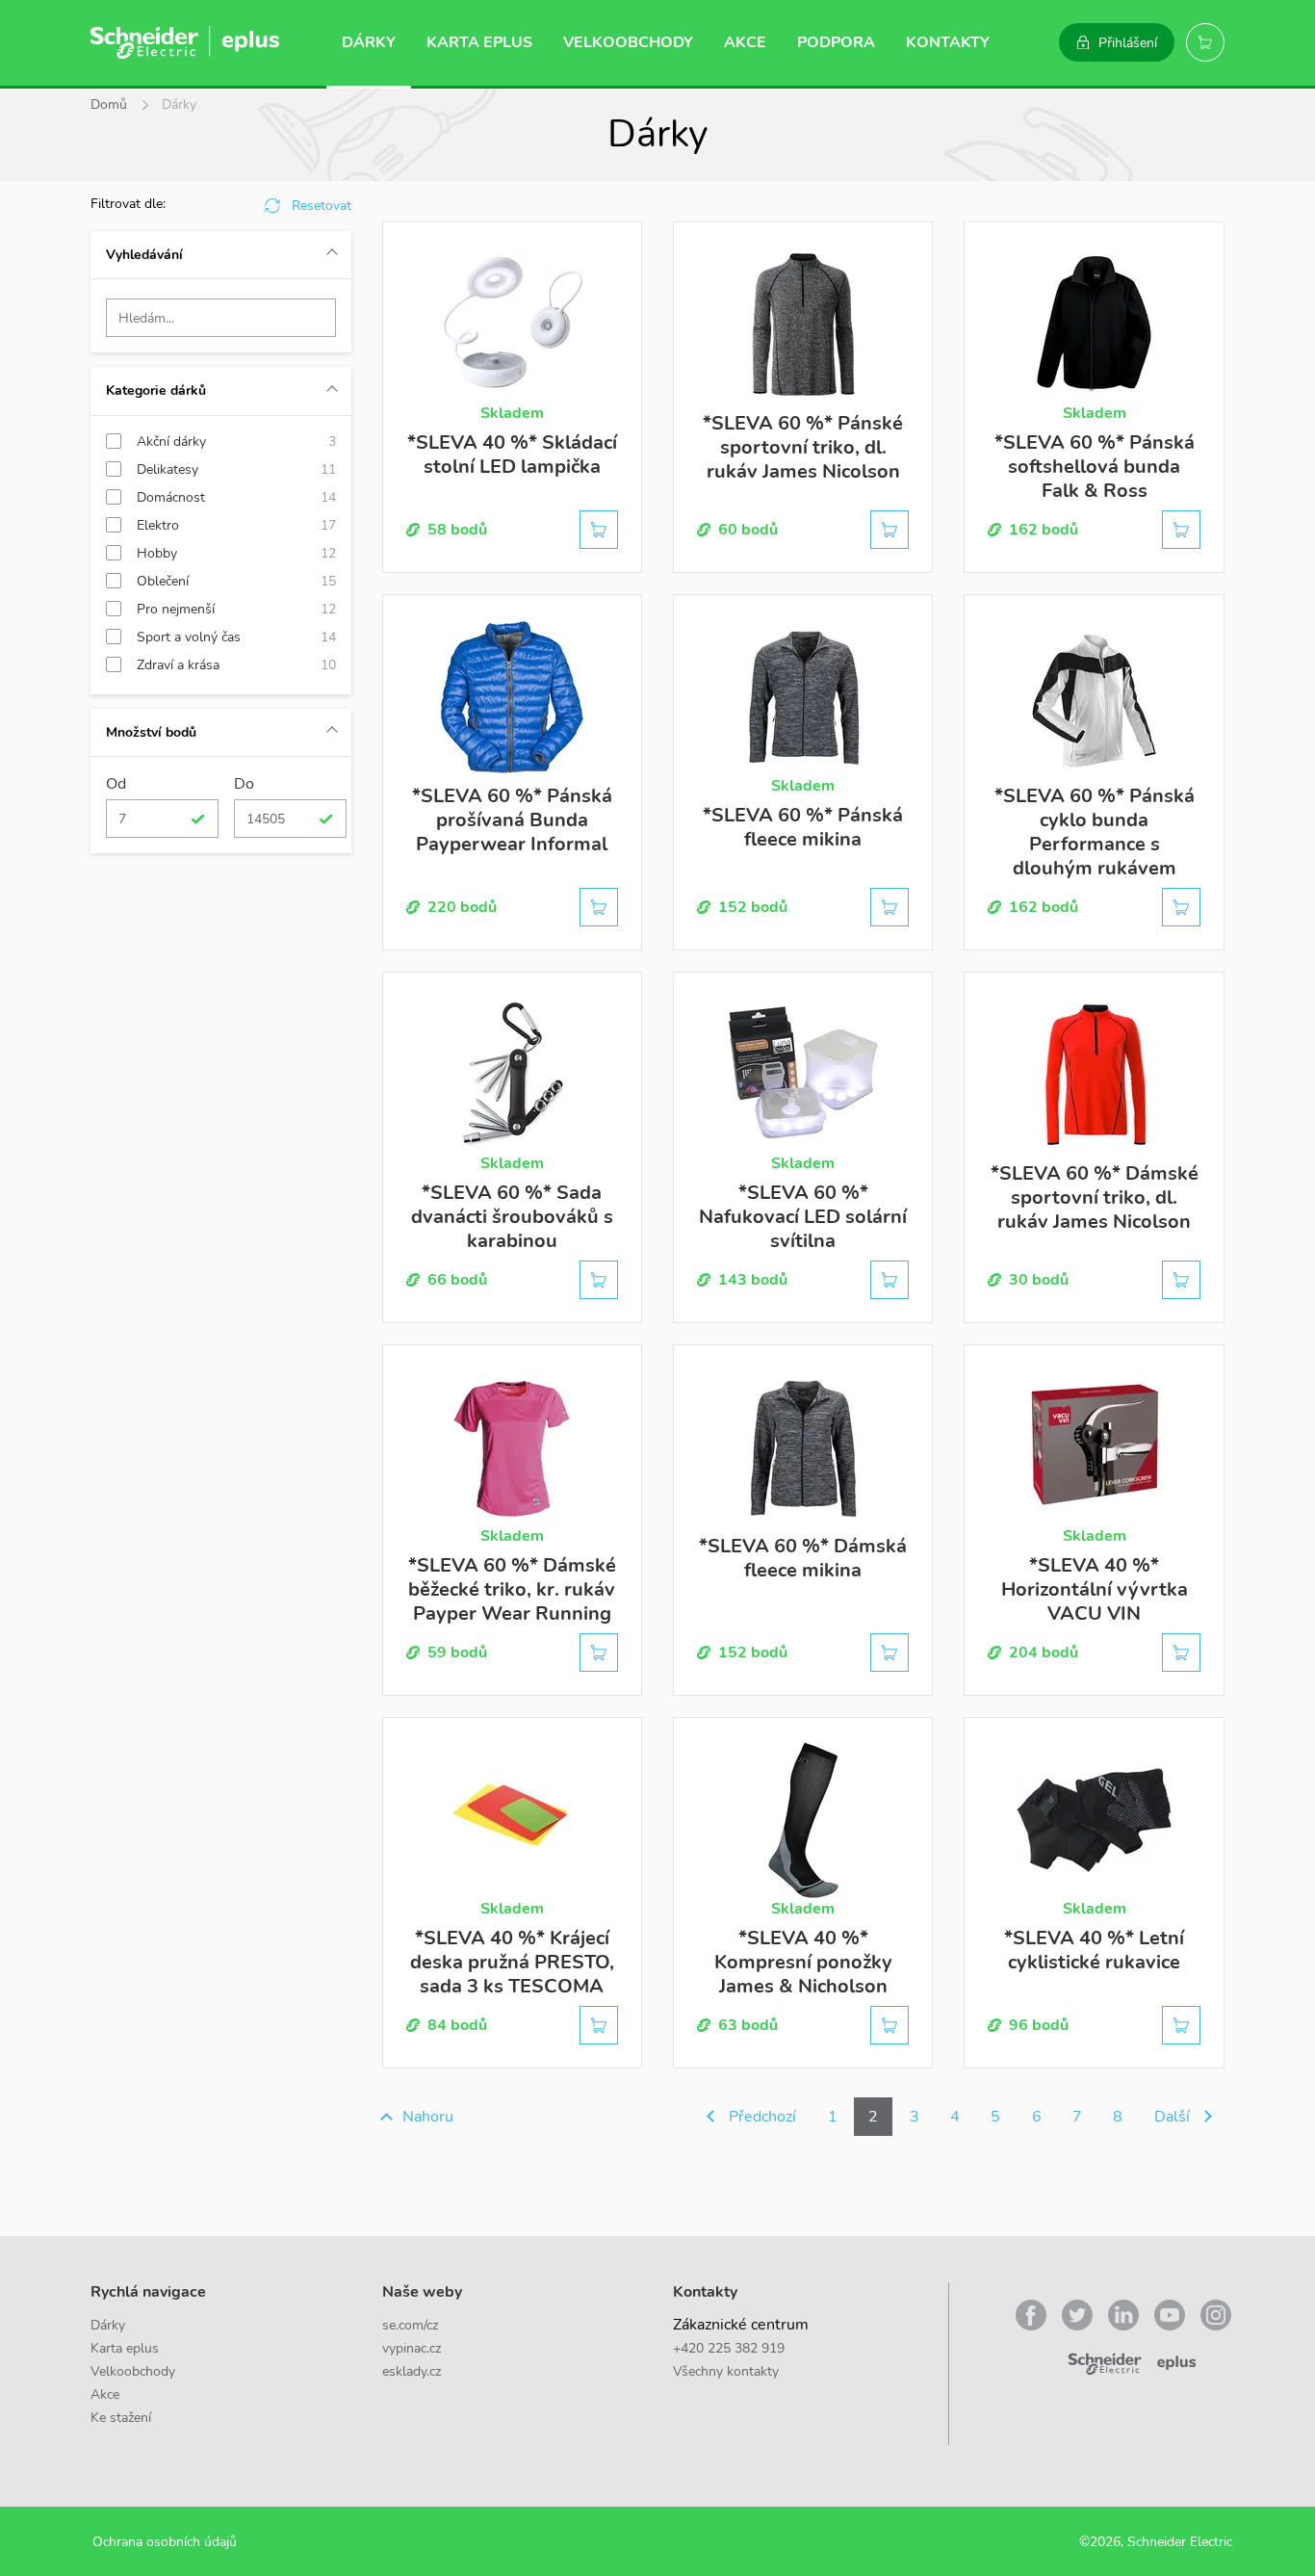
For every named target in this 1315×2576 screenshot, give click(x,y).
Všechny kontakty (726, 2371)
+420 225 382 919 (729, 2348)
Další (1172, 2117)
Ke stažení (121, 2418)
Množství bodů (151, 732)
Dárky (369, 42)
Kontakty (948, 42)
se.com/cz (410, 2325)
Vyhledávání (144, 255)
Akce (745, 42)
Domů (109, 104)
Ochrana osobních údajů (165, 2542)
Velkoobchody (628, 42)
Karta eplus (479, 42)
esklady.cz (412, 2371)
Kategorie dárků (156, 390)
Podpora (836, 42)
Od (116, 784)
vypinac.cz (412, 2348)
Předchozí (762, 2117)
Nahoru (428, 2117)
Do (244, 784)
